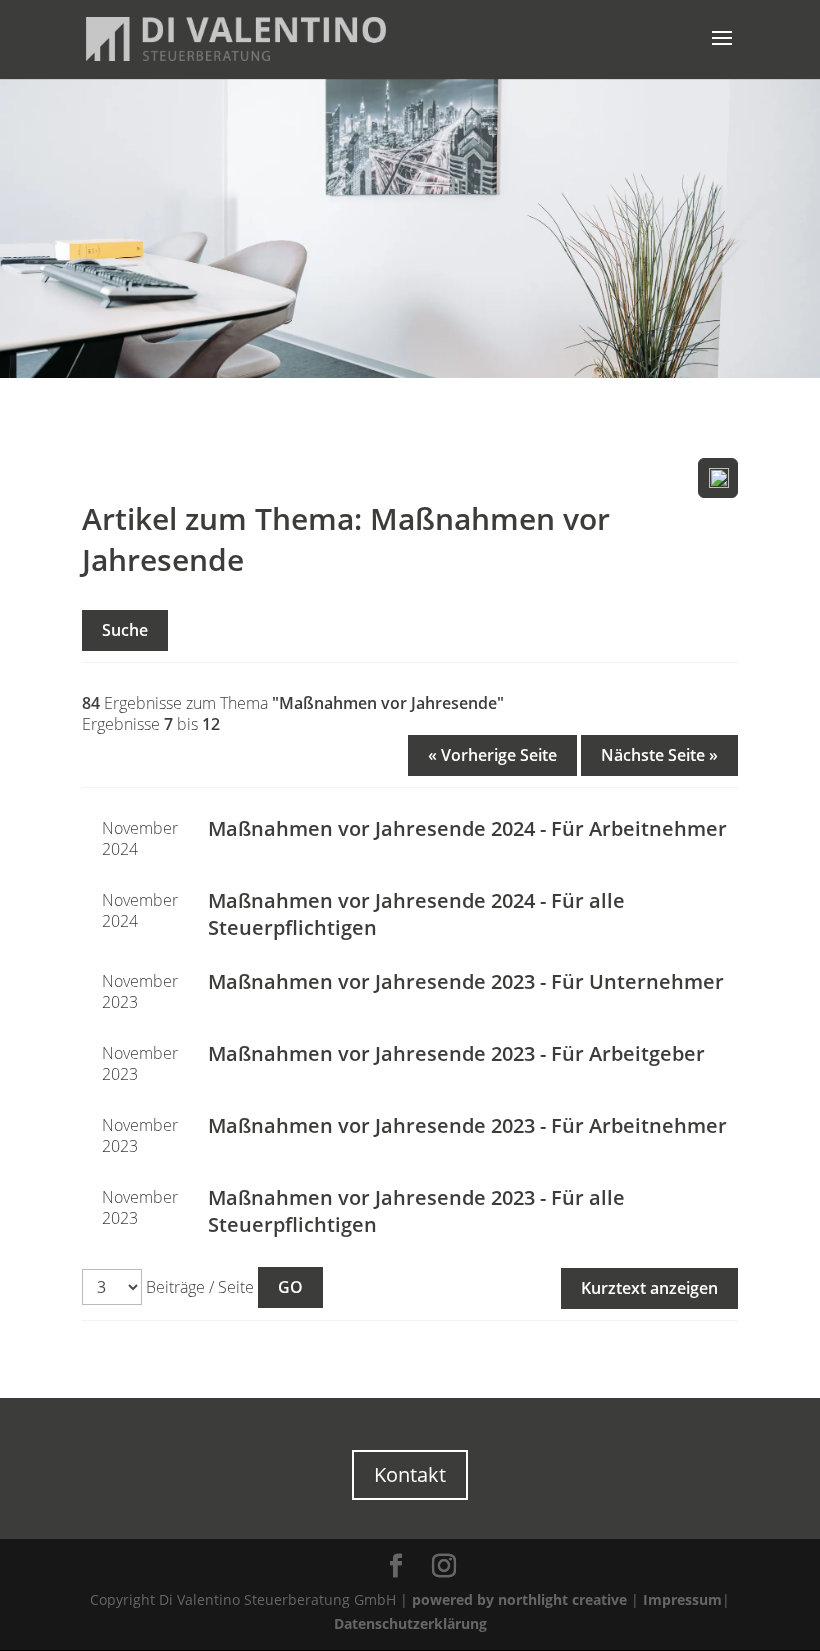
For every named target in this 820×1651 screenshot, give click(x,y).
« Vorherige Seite (492, 755)
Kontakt (410, 1474)
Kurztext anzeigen (649, 1288)
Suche (125, 630)
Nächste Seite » (659, 755)
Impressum (682, 1599)
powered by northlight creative (519, 1599)
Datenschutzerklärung (410, 1623)
